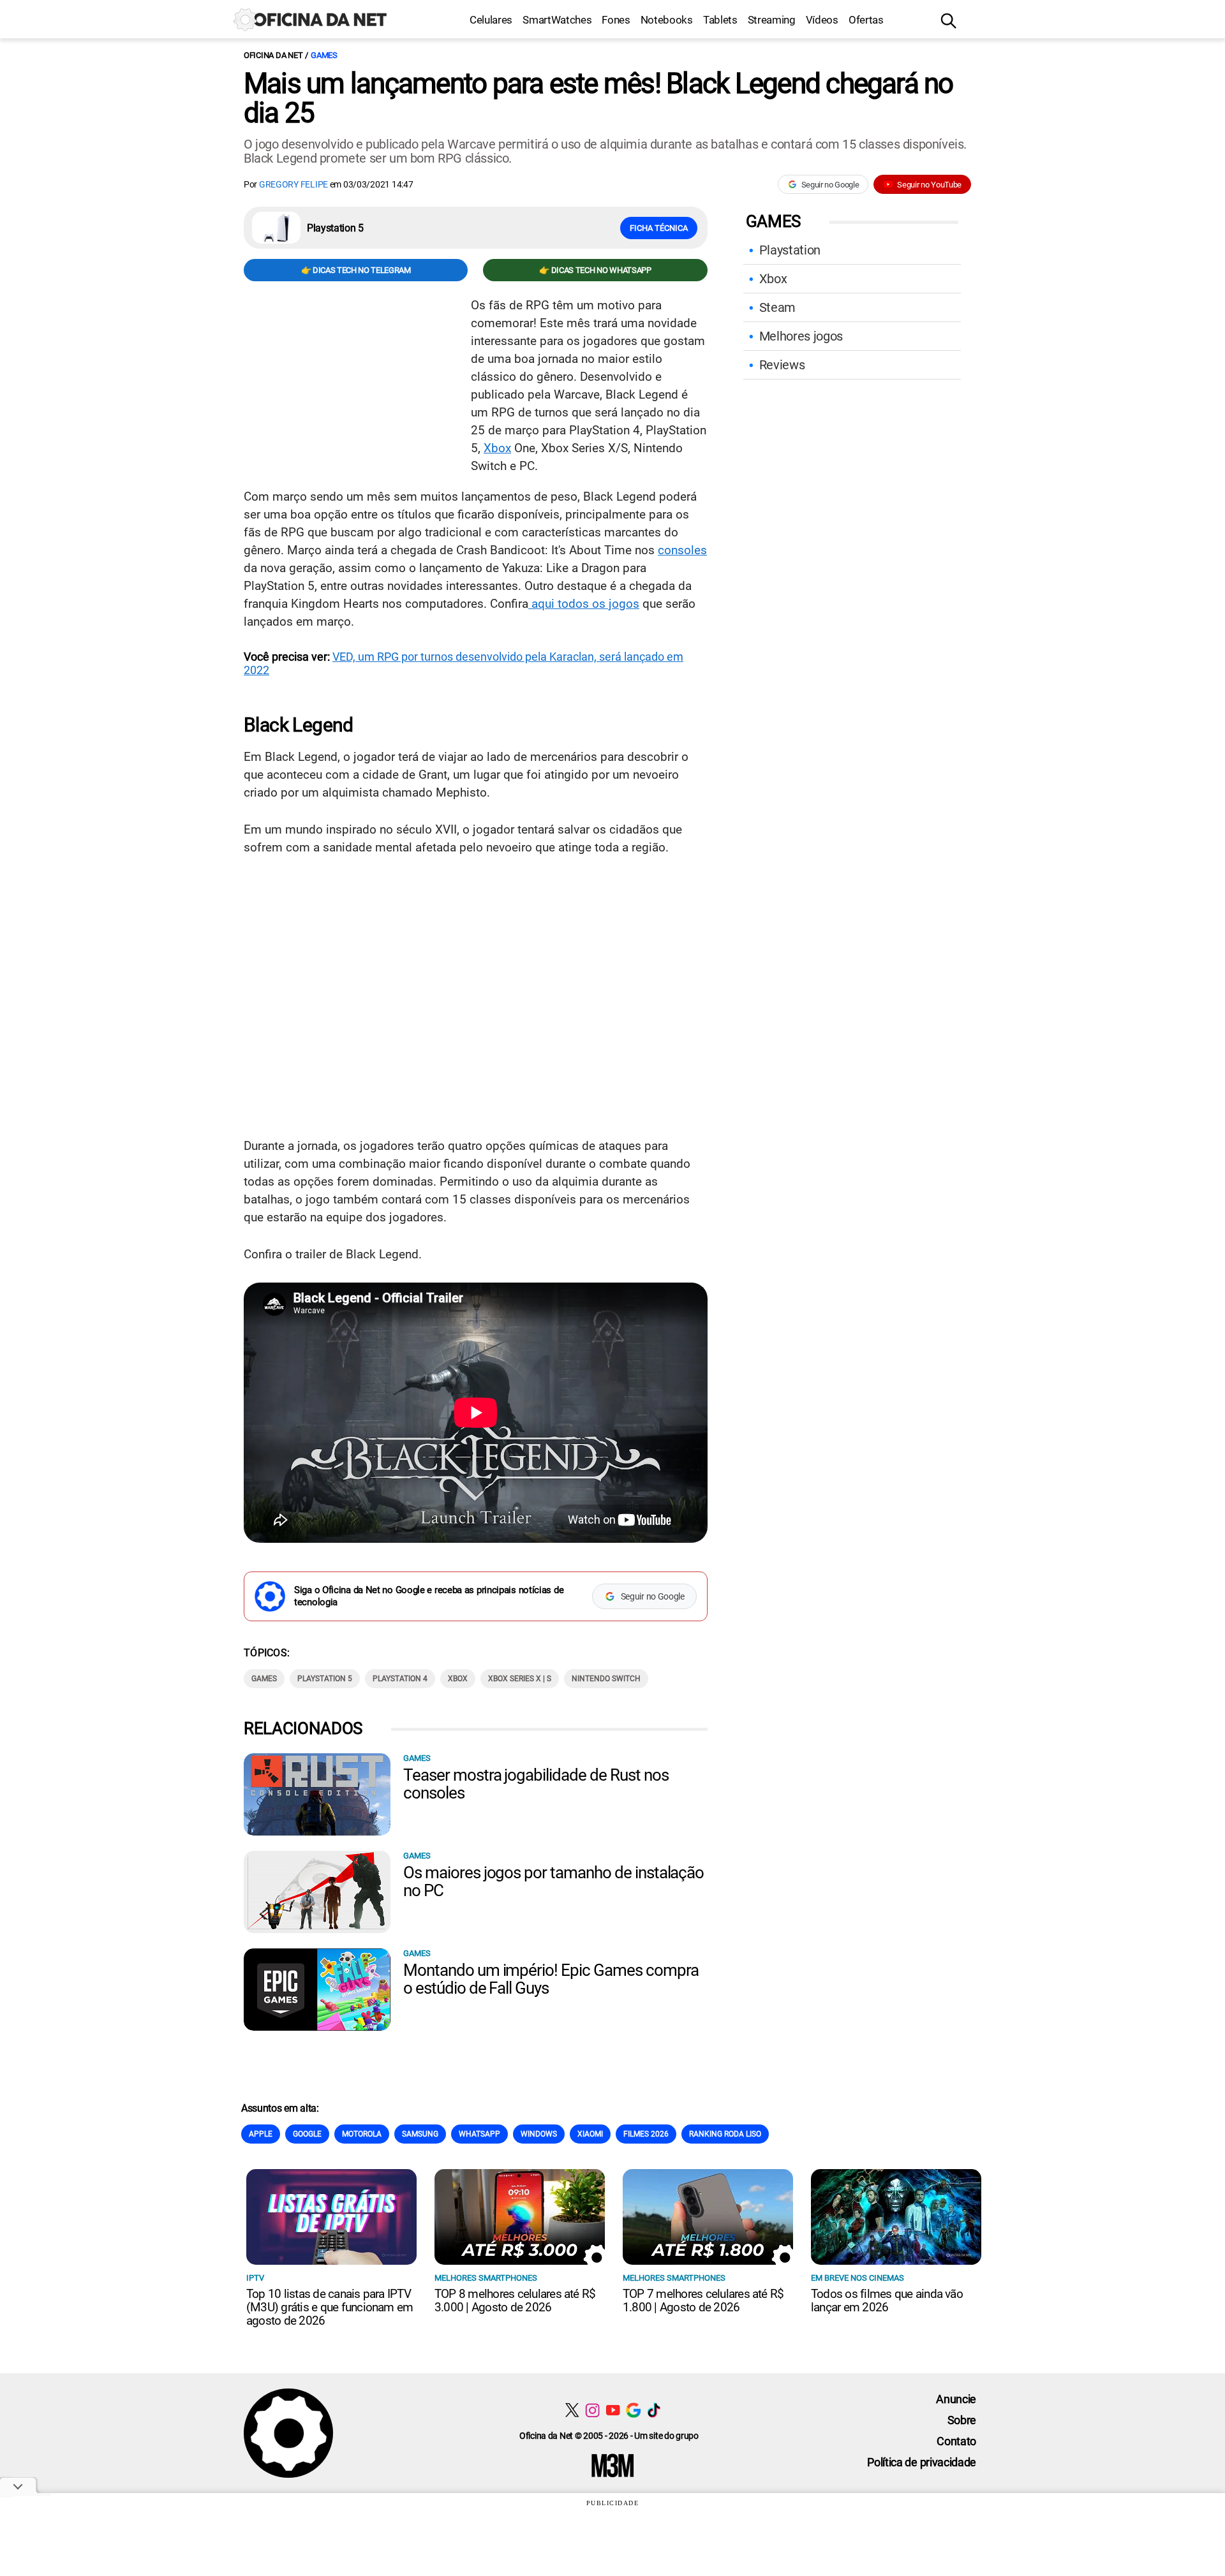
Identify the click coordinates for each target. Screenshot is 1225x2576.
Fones (616, 20)
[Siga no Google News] (633, 2410)
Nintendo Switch (606, 1679)
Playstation (790, 250)
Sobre (962, 2420)
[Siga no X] (572, 2410)
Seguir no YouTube (929, 185)
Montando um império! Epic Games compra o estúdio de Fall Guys (551, 1979)
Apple (261, 2134)
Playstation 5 (325, 1679)
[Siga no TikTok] (654, 2410)
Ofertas (866, 20)
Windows (539, 2134)
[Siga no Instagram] (592, 2410)
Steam (777, 307)
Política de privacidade (922, 2462)
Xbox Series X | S (520, 1679)
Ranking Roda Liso (725, 2134)
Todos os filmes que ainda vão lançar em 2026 (887, 2300)
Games (324, 55)
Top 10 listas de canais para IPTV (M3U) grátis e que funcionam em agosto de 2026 (330, 2307)
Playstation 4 (400, 1679)
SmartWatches (557, 20)
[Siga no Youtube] (613, 2410)
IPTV (255, 2278)
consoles (682, 550)
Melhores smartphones (486, 2278)
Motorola (362, 2134)
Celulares (491, 20)
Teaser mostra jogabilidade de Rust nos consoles (536, 1784)
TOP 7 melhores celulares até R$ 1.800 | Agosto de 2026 (703, 2300)
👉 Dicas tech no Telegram (356, 270)
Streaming (772, 20)
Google (307, 2134)
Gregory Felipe (293, 184)
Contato (956, 2441)
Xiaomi (590, 2134)
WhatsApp (479, 2134)
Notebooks (667, 20)
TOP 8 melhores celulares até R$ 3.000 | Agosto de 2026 (515, 2300)
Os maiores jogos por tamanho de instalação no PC (553, 1881)
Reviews (782, 365)
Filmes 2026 (646, 2134)
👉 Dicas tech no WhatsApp (595, 270)
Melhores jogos (801, 336)
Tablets (720, 20)
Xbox (497, 448)
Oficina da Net (273, 55)
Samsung (420, 2134)
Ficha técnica (659, 228)
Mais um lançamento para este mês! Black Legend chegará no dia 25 (598, 98)
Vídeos (822, 20)
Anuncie (956, 2399)
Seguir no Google (830, 185)
